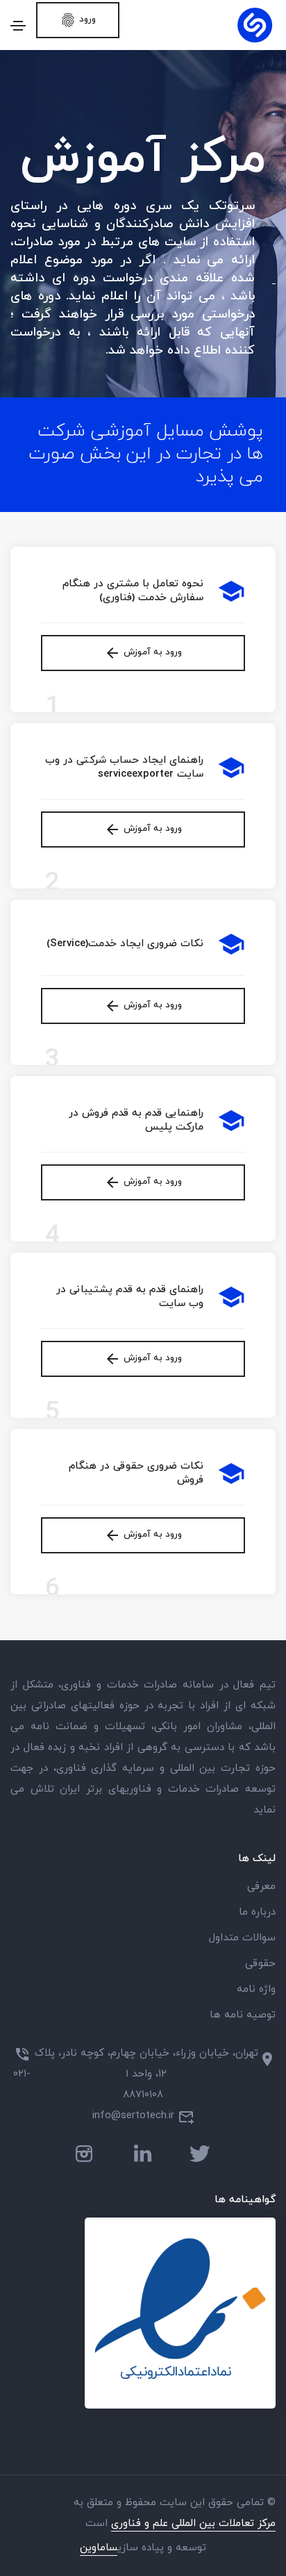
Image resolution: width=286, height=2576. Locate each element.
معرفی (261, 1886)
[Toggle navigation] (18, 26)
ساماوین (99, 2548)
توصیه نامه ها (243, 2015)
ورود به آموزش (143, 653)
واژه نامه (256, 1989)
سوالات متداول (242, 1938)
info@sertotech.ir (133, 2116)
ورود (78, 20)
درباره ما (257, 1912)
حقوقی (260, 1964)
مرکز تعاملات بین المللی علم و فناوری (193, 2524)
